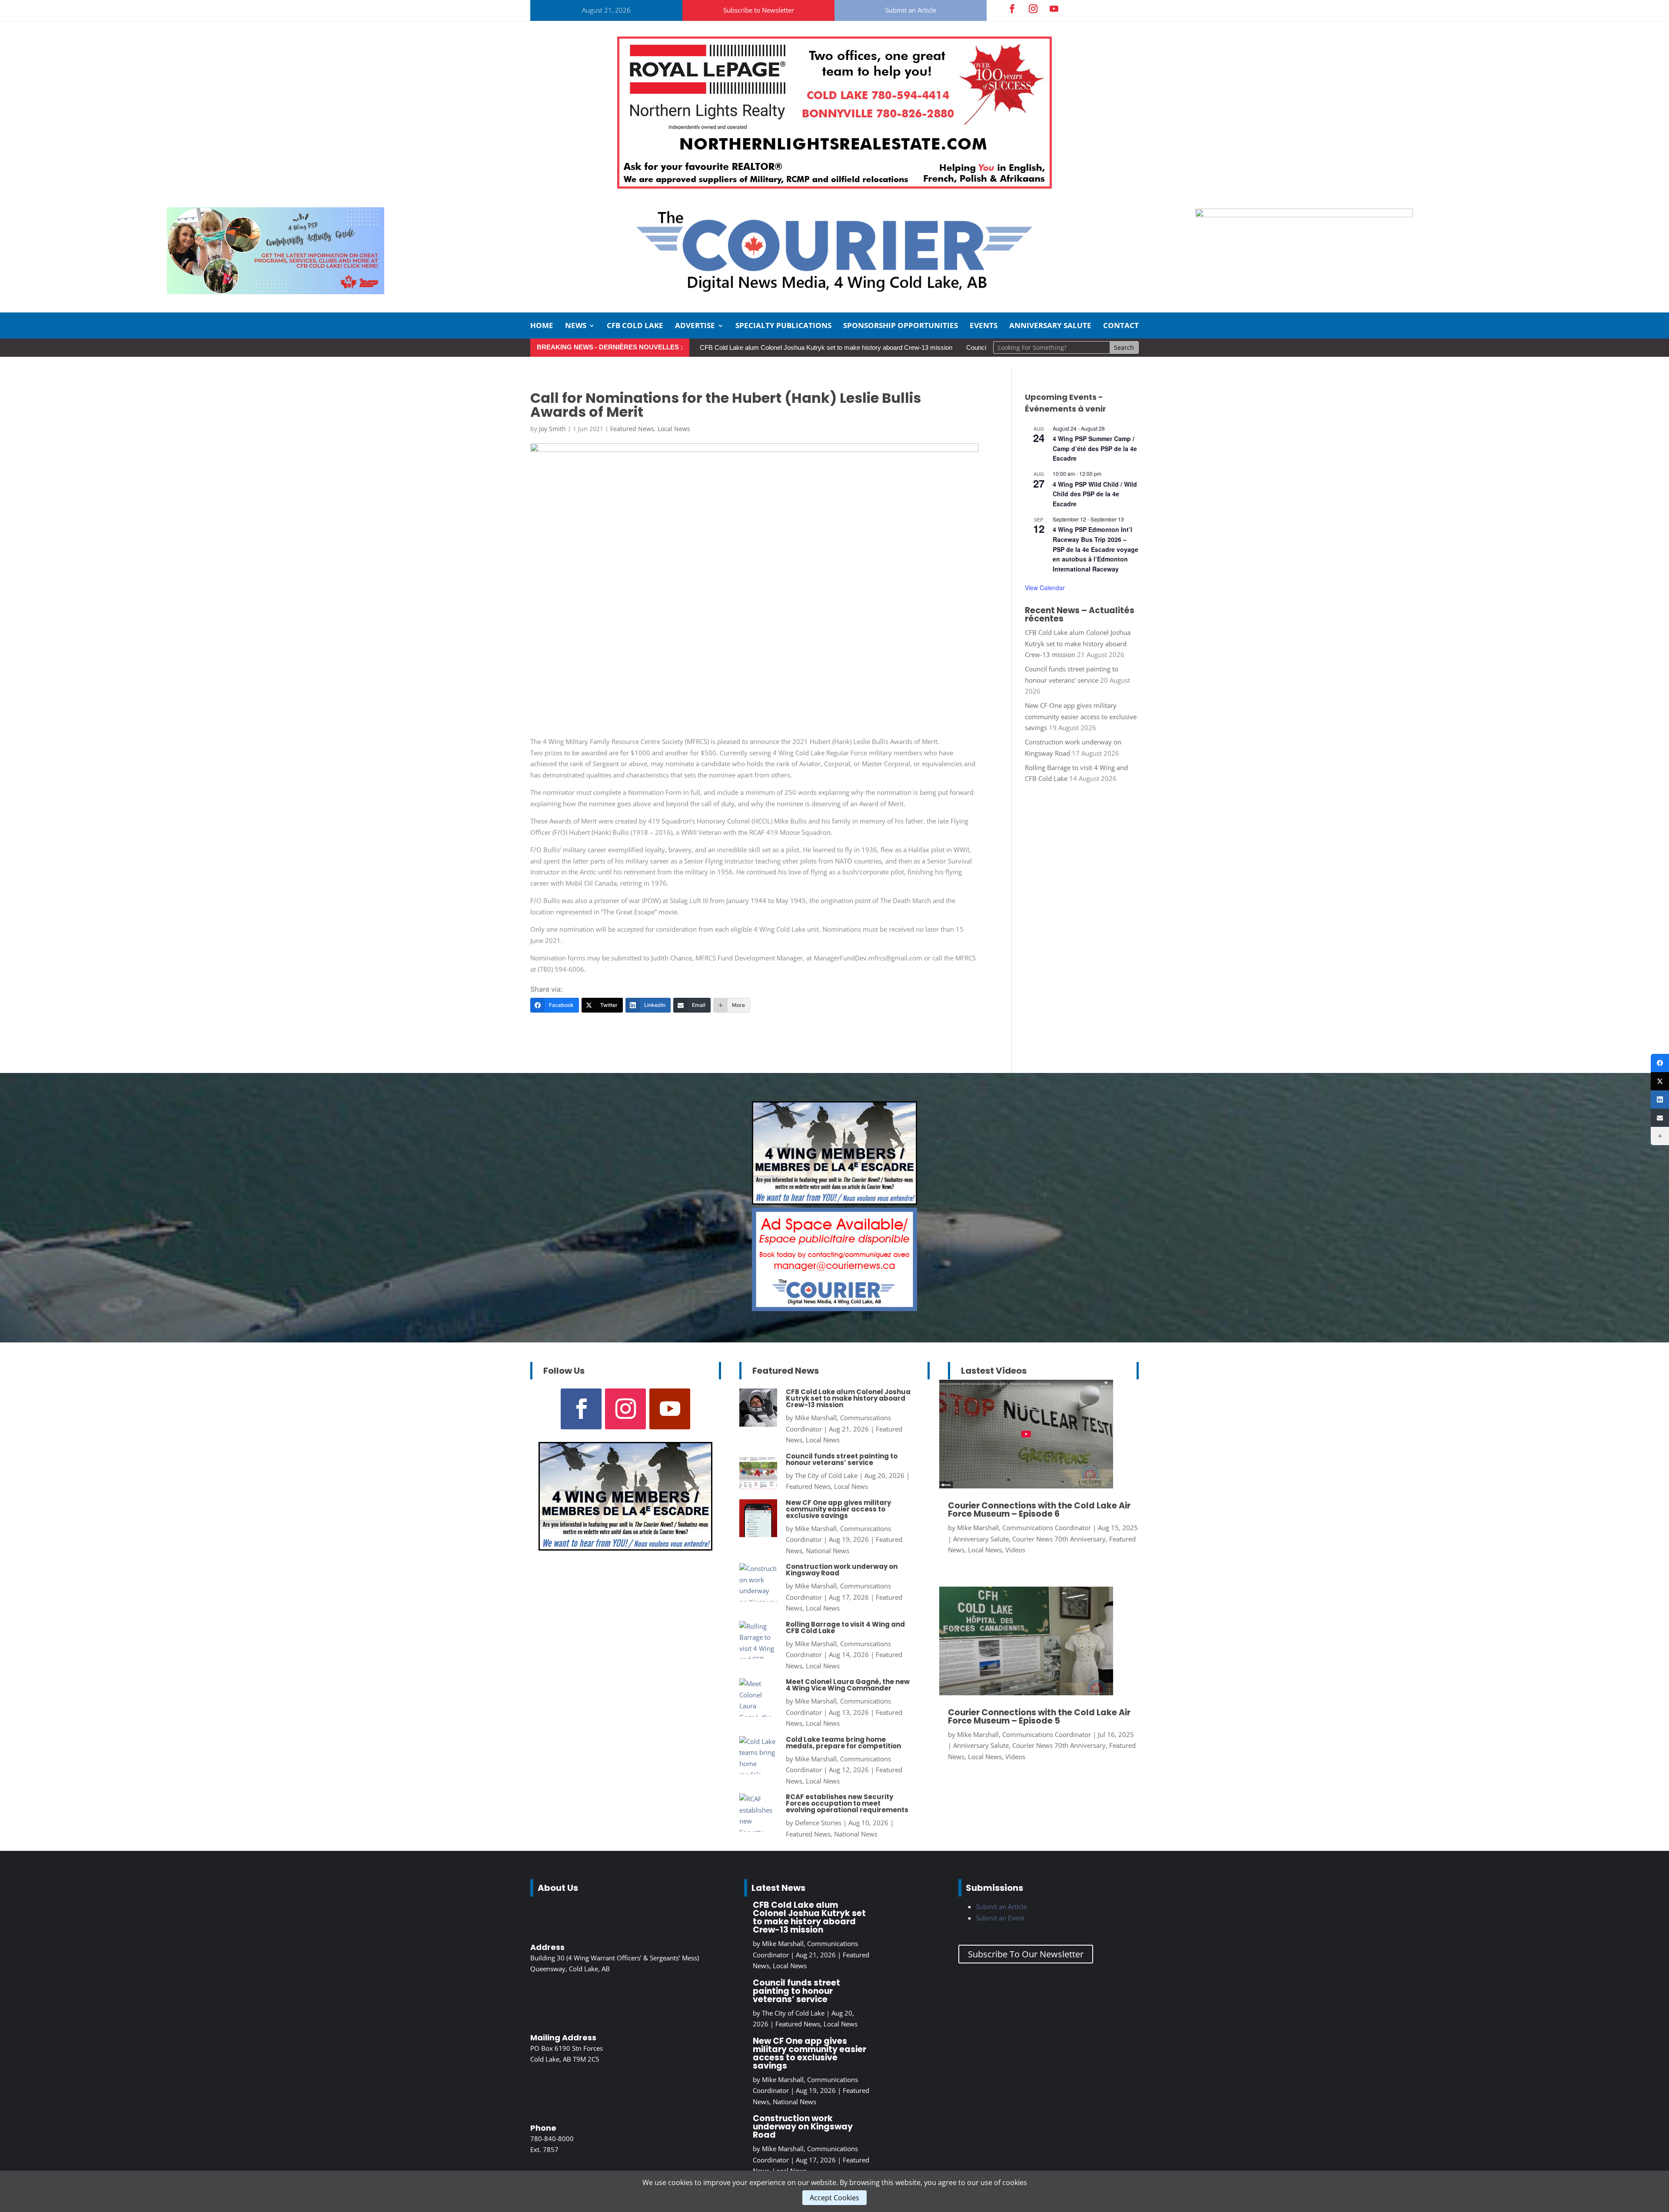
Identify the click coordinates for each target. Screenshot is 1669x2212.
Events (984, 326)
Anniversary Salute (1050, 326)
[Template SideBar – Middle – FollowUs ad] (834, 1309)
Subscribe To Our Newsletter (1026, 1954)
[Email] (1660, 1118)
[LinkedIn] (1660, 1099)
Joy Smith (552, 429)
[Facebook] (1660, 1063)
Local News (674, 429)
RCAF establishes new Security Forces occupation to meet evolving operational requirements (847, 1803)
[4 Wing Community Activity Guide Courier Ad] (276, 292)
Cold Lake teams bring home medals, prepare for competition (843, 1743)
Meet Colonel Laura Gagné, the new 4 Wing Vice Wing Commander (848, 1685)
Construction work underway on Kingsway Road (842, 1570)
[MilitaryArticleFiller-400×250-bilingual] (834, 1202)
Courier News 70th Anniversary (1059, 1539)
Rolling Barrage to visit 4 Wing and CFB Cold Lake (845, 1627)
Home (542, 326)
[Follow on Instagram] (1033, 9)
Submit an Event (1000, 1918)
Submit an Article (911, 10)
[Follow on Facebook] (1012, 9)
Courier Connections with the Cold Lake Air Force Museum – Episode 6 (1039, 1510)
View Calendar (1045, 588)
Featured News (632, 429)
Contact (1121, 326)
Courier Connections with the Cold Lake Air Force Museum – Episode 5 (1039, 1717)
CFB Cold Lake (635, 326)
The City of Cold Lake (826, 1475)
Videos (1015, 1550)
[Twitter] (1660, 1081)
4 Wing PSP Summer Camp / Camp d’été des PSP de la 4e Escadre (1095, 448)
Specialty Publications (783, 326)
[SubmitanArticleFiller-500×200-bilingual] (1304, 215)
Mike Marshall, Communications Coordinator (1024, 1528)
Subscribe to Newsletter (759, 10)
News (576, 326)
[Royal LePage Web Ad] (834, 186)
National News (828, 1551)
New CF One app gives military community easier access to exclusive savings (1081, 716)
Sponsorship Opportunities (901, 326)
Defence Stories (818, 1823)
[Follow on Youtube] (1054, 9)
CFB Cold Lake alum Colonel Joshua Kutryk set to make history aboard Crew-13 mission (826, 347)
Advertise (695, 326)
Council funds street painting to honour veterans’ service (842, 1459)
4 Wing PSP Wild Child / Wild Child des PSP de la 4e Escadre (1095, 494)
